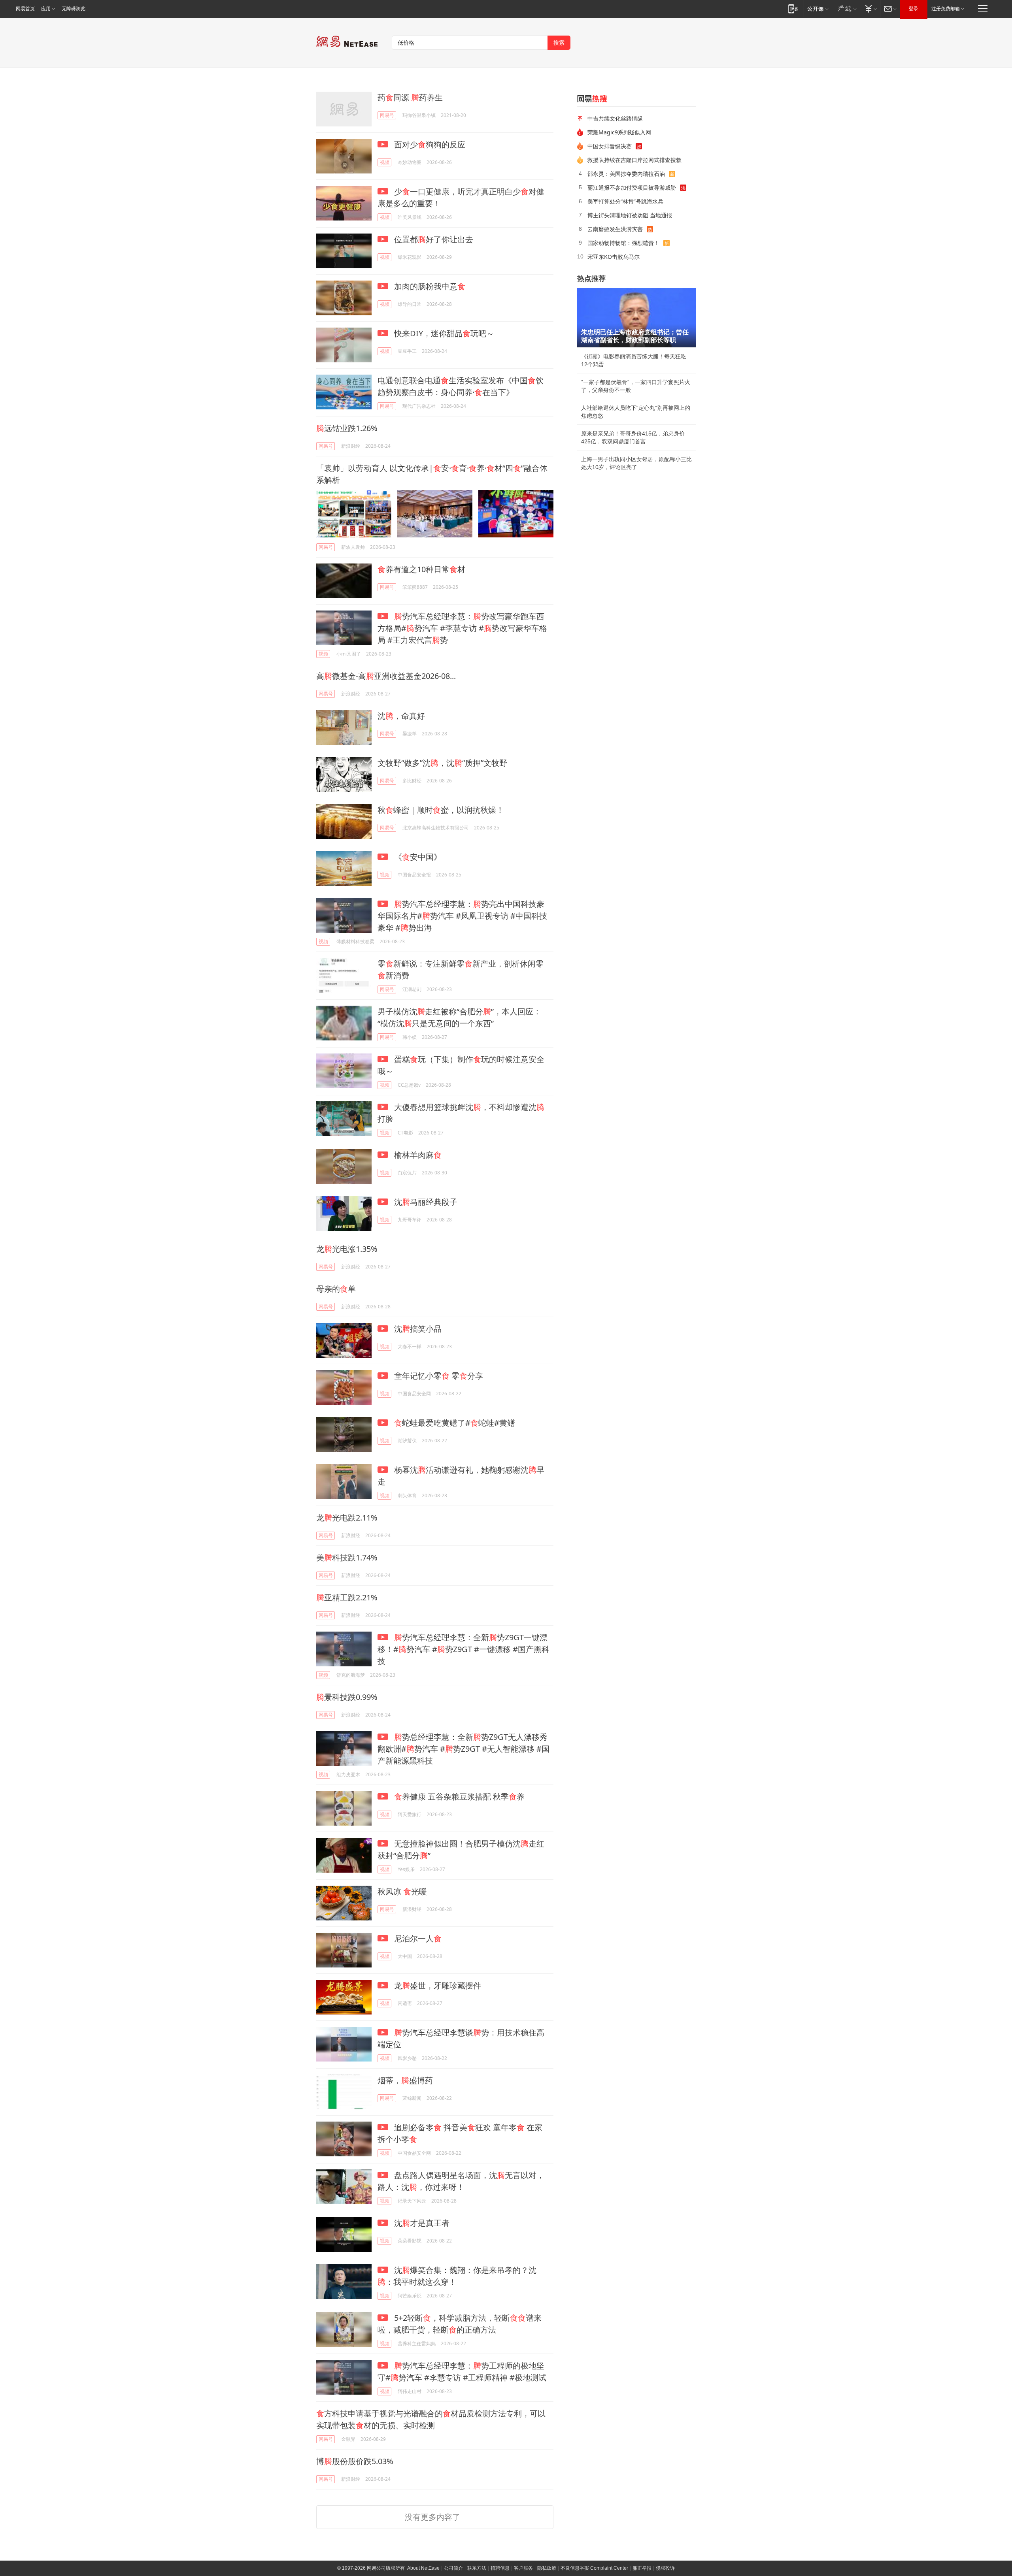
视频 (385, 162)
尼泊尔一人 (417, 1938)
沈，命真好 (401, 716)
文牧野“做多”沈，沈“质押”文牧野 (442, 763)
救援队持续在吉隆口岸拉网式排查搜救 (634, 160)
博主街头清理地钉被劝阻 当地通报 (630, 215)
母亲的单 (336, 1289)
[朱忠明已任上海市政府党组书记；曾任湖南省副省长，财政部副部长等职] (636, 318)
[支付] (870, 8)
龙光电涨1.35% (347, 1249)
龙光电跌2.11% (347, 1518)
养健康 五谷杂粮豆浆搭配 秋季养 (459, 1797)
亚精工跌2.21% (347, 1597)
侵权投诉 (665, 2568)
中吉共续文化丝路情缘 (615, 118)
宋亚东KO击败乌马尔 (614, 257)
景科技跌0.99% (347, 1697)
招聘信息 (500, 2568)
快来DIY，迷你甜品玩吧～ (443, 333)
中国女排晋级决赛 (610, 146)
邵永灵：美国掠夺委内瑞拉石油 (626, 174)
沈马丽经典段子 (425, 1202)
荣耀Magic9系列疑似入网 (619, 132)
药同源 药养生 (410, 97)
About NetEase (423, 2568)
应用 (46, 9)
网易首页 (25, 9)
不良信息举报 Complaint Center (594, 2568)
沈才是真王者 (421, 2223)
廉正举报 (642, 2568)
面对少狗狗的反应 (429, 144)
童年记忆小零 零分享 (438, 1376)
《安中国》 (417, 857)
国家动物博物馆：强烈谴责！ (623, 243)
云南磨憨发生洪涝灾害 (615, 229)
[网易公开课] (818, 8)
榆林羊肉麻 (417, 1155)
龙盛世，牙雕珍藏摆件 (437, 1985)
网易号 (387, 115)
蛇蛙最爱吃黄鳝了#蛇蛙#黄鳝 (455, 1423)
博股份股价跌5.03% (355, 2461)
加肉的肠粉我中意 (429, 286)
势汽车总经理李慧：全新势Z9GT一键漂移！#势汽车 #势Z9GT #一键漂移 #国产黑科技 (464, 1649)
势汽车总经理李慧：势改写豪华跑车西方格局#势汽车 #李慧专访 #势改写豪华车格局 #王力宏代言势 (462, 628)
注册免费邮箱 (946, 9)
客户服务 (523, 2568)
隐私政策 (547, 2568)
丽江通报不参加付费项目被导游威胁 (632, 187)
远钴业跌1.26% (347, 428)
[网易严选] (846, 8)
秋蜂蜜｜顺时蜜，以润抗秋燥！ (441, 810)
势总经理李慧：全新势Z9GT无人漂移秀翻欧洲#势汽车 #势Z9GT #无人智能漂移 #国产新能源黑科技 (464, 1749)
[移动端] (793, 8)
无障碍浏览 (74, 9)
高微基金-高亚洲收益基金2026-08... (386, 676)
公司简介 (453, 2568)
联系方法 (477, 2568)
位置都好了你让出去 (433, 239)
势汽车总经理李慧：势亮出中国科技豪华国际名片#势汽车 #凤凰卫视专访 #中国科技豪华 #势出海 (462, 916)
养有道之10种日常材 (421, 569)
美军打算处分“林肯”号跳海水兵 (625, 201)
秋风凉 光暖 (402, 1891)
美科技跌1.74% (347, 1557)
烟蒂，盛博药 (405, 2080)
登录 (914, 9)
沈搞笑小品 (417, 1329)
